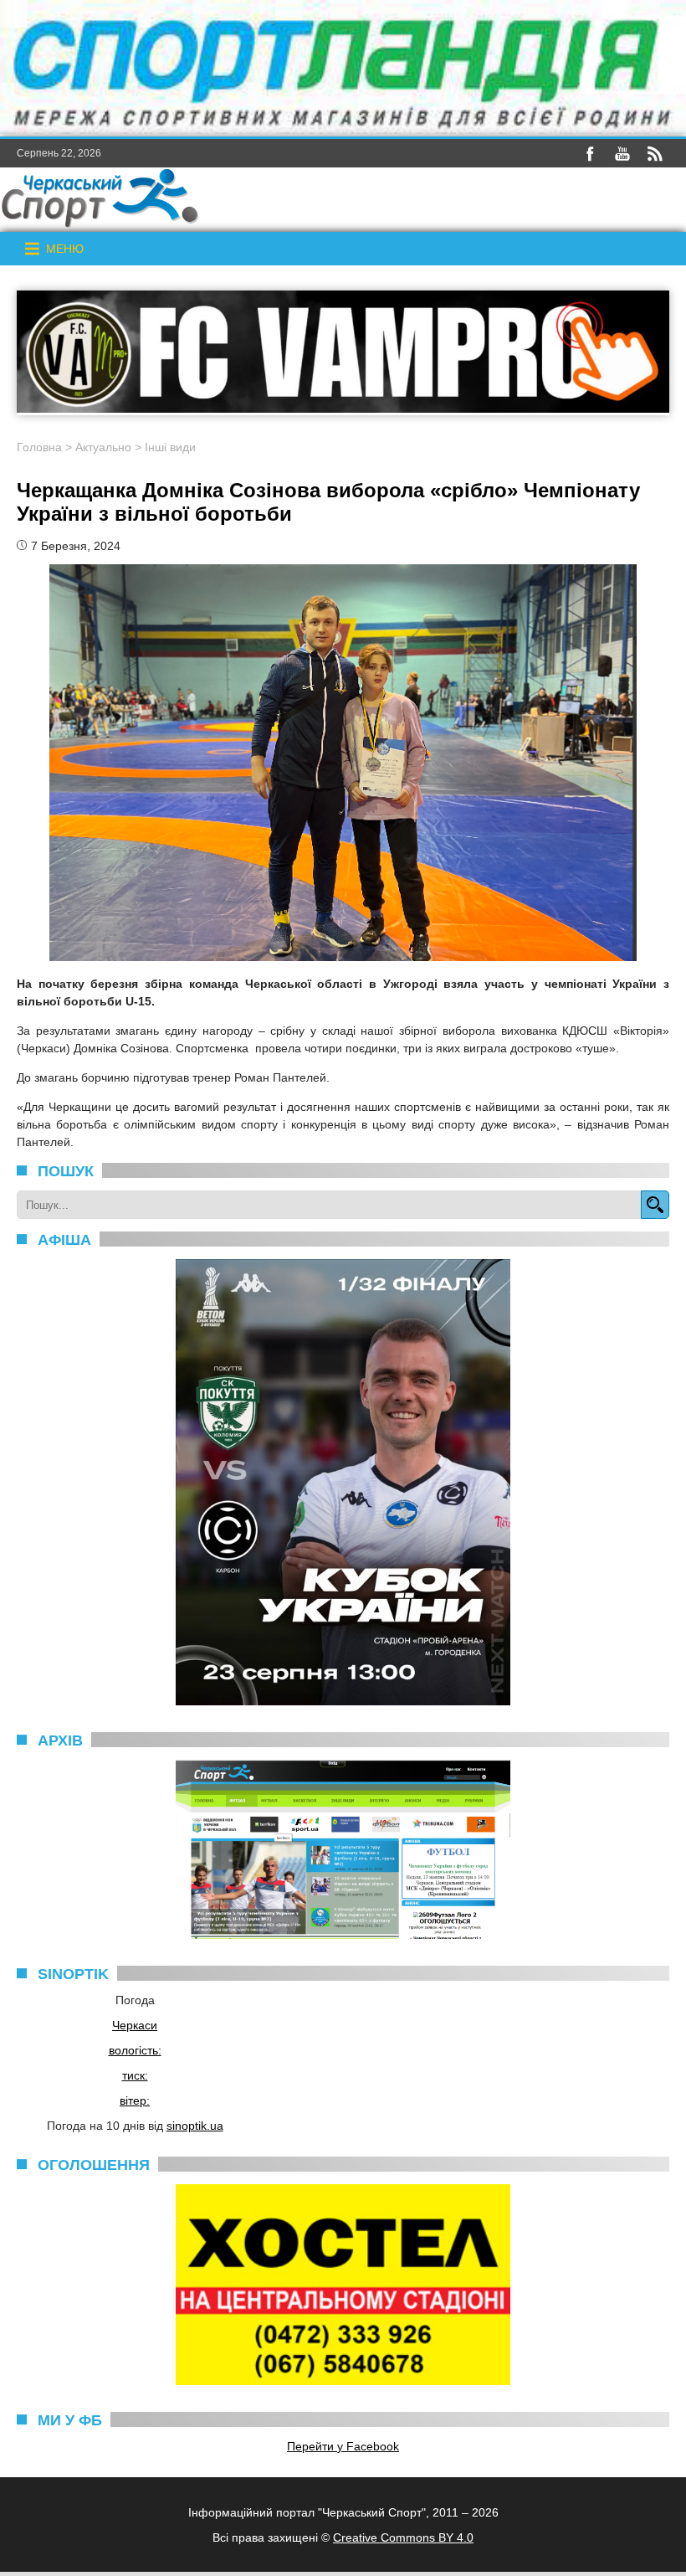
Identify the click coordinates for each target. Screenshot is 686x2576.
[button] (65, 249)
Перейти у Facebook (343, 2446)
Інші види (170, 447)
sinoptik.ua (195, 2126)
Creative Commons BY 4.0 (403, 2537)
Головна (39, 447)
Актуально (103, 447)
